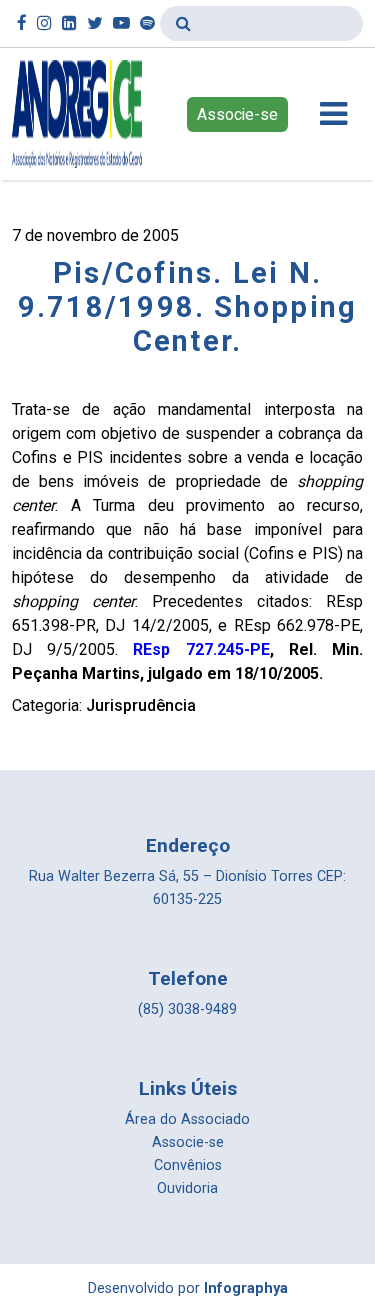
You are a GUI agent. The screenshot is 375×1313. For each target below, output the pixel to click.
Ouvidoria (187, 1188)
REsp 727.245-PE (201, 649)
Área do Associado (187, 1119)
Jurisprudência (141, 705)
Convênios (188, 1165)
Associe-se (237, 114)
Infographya (246, 1288)
